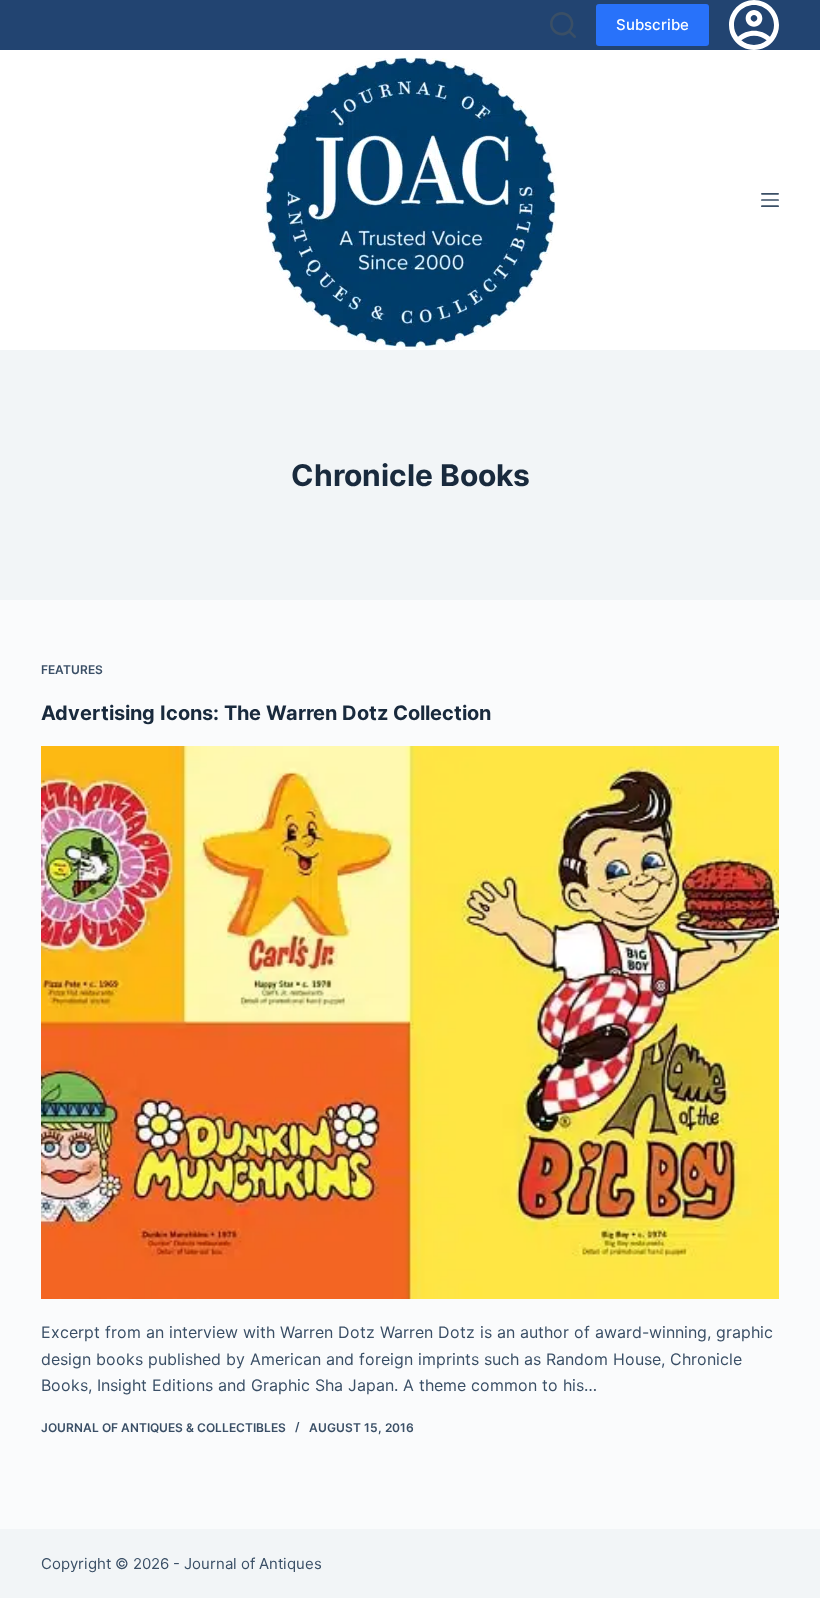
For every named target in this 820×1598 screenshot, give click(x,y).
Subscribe (652, 24)
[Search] (563, 25)
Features (72, 669)
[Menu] (770, 200)
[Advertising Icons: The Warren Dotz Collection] (410, 1023)
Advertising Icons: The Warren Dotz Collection (266, 713)
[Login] (754, 25)
